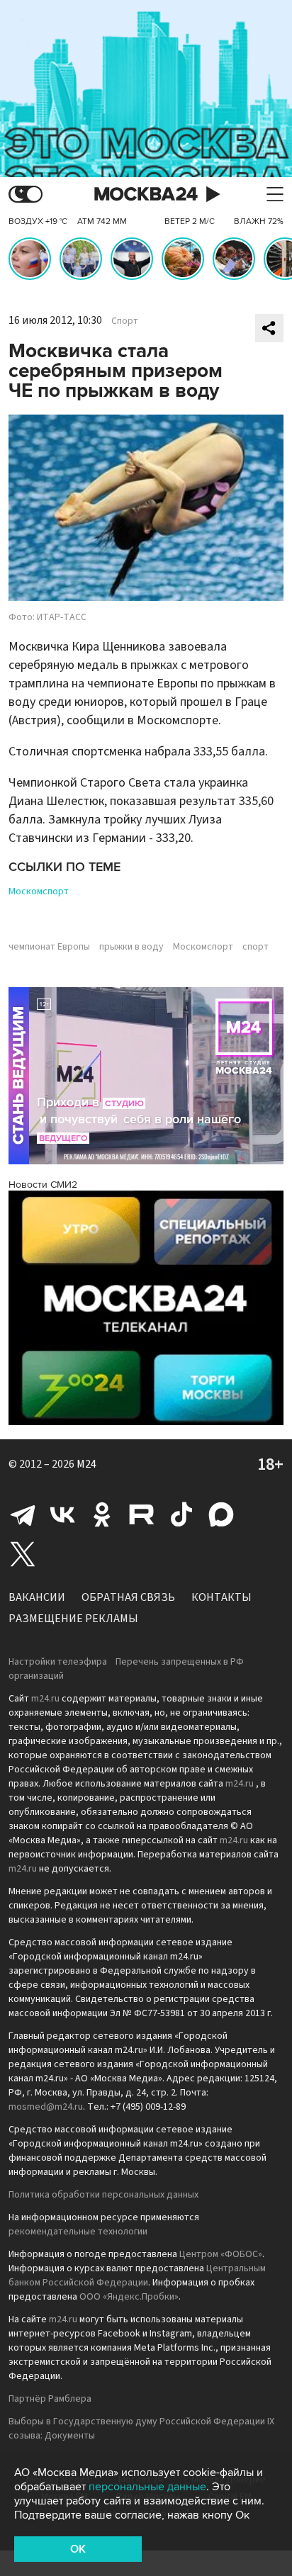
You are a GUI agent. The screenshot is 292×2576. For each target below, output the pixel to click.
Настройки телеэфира (58, 1662)
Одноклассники (102, 1514)
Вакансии (37, 1597)
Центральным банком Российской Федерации (137, 2276)
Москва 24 (146, 195)
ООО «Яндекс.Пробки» (129, 2297)
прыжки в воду (131, 947)
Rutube (142, 1514)
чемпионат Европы (49, 947)
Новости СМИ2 (43, 1185)
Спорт (125, 321)
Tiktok (181, 1514)
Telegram (23, 1514)
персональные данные (147, 2487)
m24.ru (45, 1699)
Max (221, 1514)
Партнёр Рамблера (50, 2399)
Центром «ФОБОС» (221, 2254)
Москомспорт (39, 892)
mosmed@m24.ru (46, 2107)
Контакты (221, 1597)
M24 (86, 1464)
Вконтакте (62, 1514)
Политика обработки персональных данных (103, 2195)
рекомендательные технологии (78, 2232)
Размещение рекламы (73, 1619)
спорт (255, 947)
